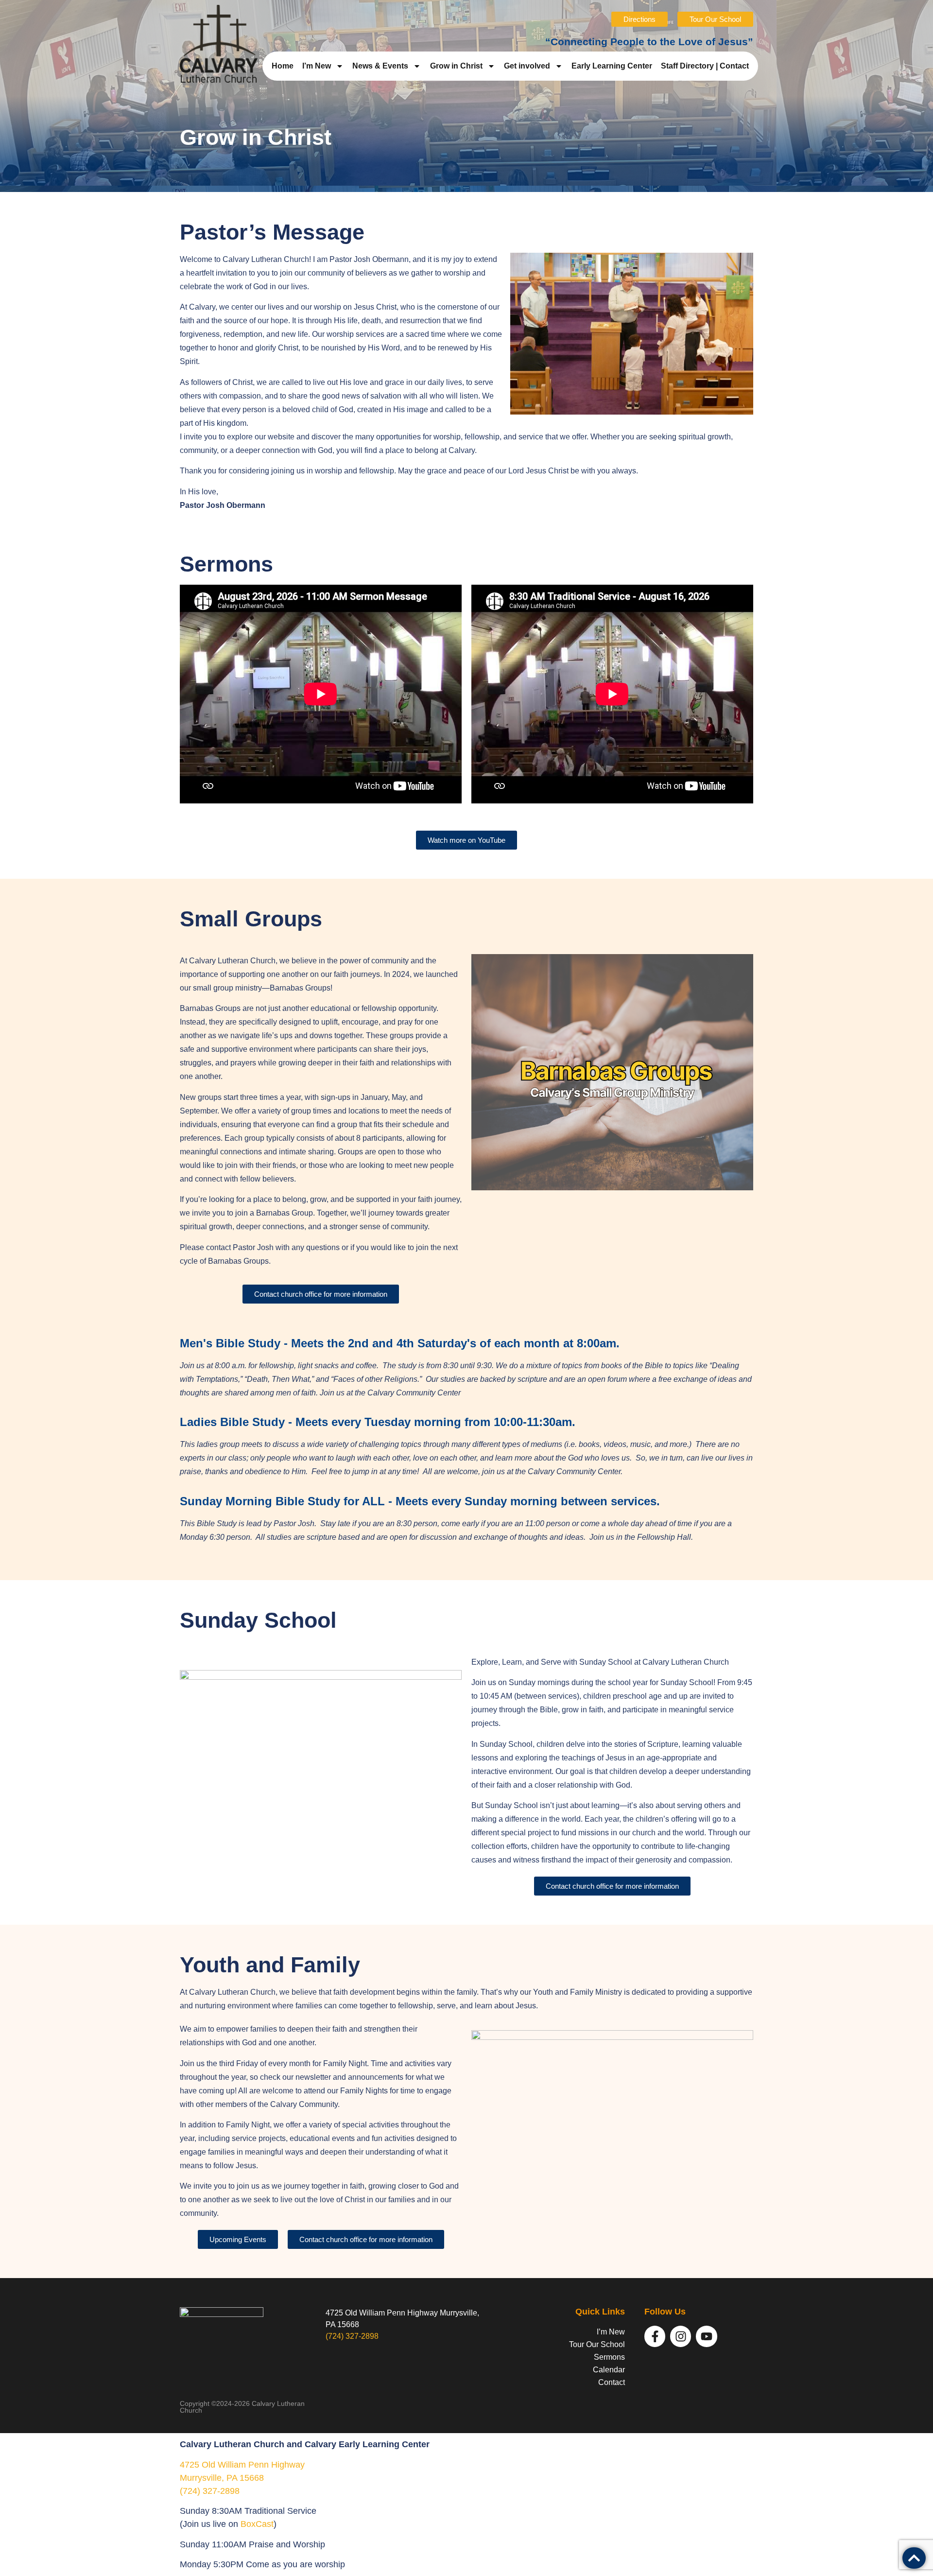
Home (283, 66)
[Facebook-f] (655, 2336)
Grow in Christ (456, 66)
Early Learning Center (612, 66)
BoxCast (257, 2524)
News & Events (380, 66)
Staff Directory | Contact (705, 66)
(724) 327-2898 (352, 2336)
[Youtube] (706, 2336)
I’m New (317, 66)
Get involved (527, 66)
